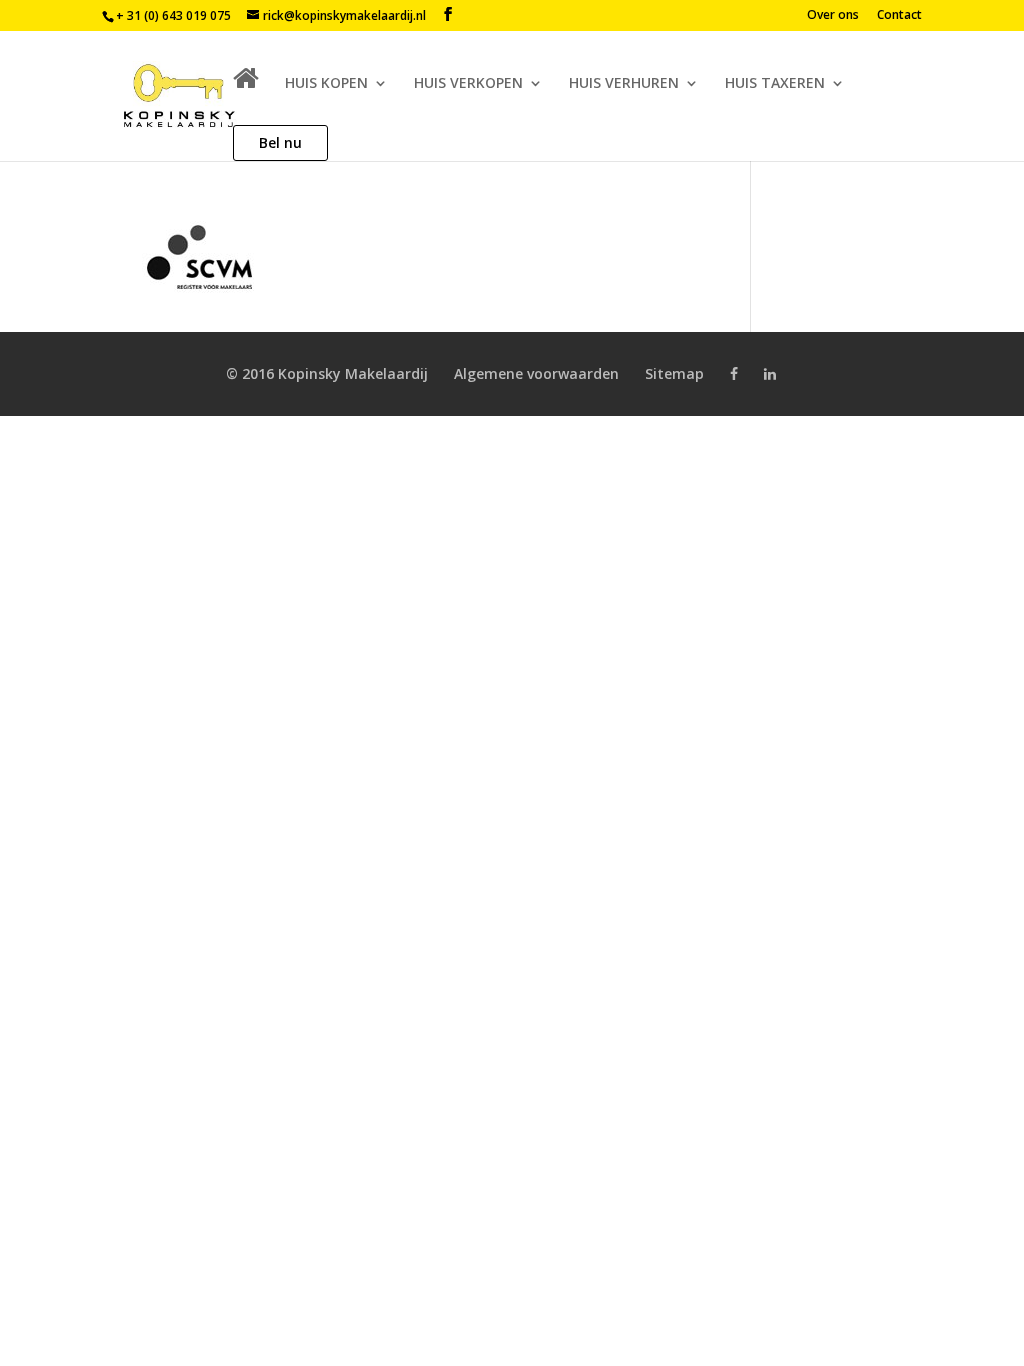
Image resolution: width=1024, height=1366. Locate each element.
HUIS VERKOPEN (468, 84)
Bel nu (280, 142)
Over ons (833, 16)
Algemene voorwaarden (536, 373)
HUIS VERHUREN (624, 84)
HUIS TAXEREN (775, 84)
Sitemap (674, 373)
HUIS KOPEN (326, 84)
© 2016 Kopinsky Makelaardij (327, 373)
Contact (899, 16)
